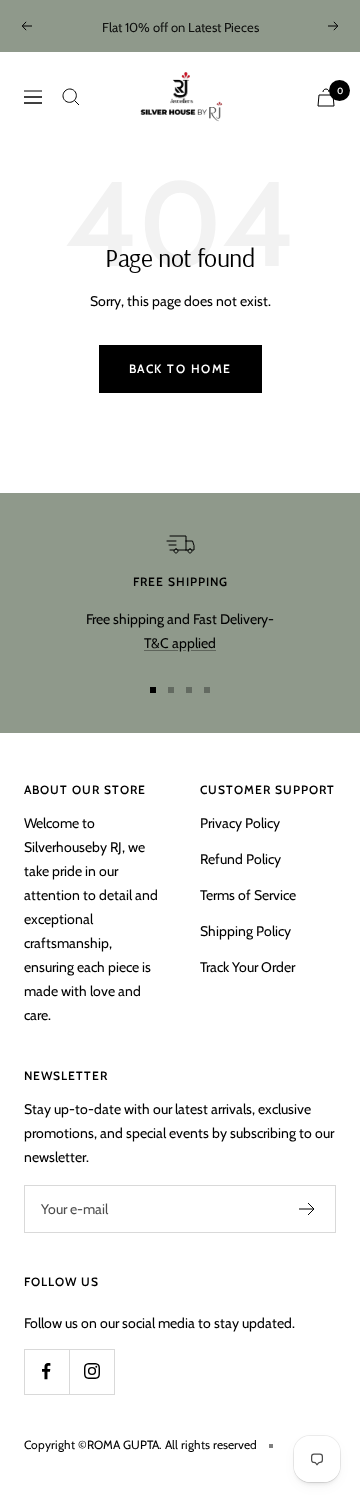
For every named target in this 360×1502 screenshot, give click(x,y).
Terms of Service (248, 895)
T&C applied (180, 643)
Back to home (180, 368)
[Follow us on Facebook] (46, 1371)
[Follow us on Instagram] (91, 1371)
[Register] (307, 1209)
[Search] (71, 97)
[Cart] (326, 97)
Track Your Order (247, 967)
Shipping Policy (245, 931)
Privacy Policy (240, 823)
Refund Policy (240, 859)
